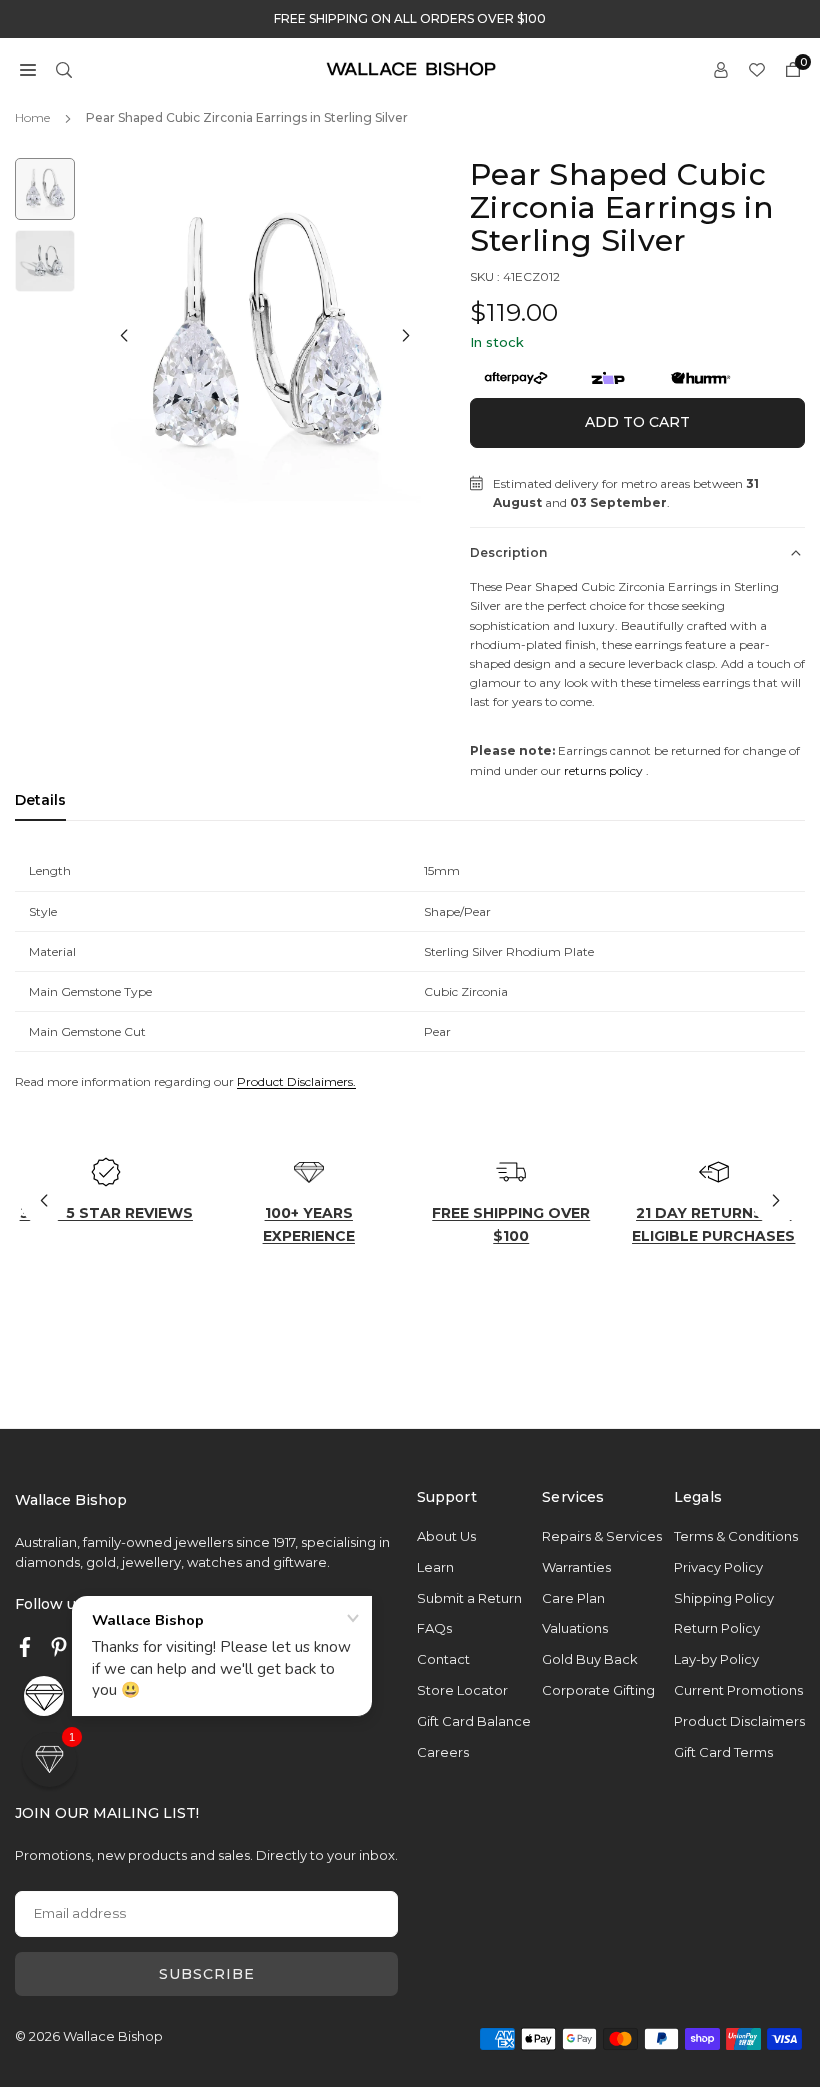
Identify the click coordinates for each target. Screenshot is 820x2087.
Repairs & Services (602, 1536)
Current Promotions (738, 1690)
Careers (443, 1752)
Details (40, 800)
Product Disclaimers (739, 1721)
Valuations (575, 1628)
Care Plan (573, 1598)
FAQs (434, 1628)
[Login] (721, 68)
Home (32, 117)
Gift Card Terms (723, 1752)
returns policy (603, 770)
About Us (446, 1536)
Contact (443, 1659)
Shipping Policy (724, 1598)
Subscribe (207, 1974)
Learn (435, 1567)
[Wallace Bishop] (411, 67)
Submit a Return (469, 1598)
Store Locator (462, 1690)
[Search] (64, 68)
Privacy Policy (718, 1567)
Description (508, 552)
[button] (28, 68)
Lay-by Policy (716, 1659)
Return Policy (717, 1628)
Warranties (576, 1567)
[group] (265, 338)
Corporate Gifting (598, 1690)
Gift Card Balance (474, 1721)
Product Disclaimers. (296, 1081)
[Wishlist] (757, 68)
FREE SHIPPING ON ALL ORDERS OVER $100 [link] (410, 19)
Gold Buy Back (590, 1659)
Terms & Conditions (736, 1536)
